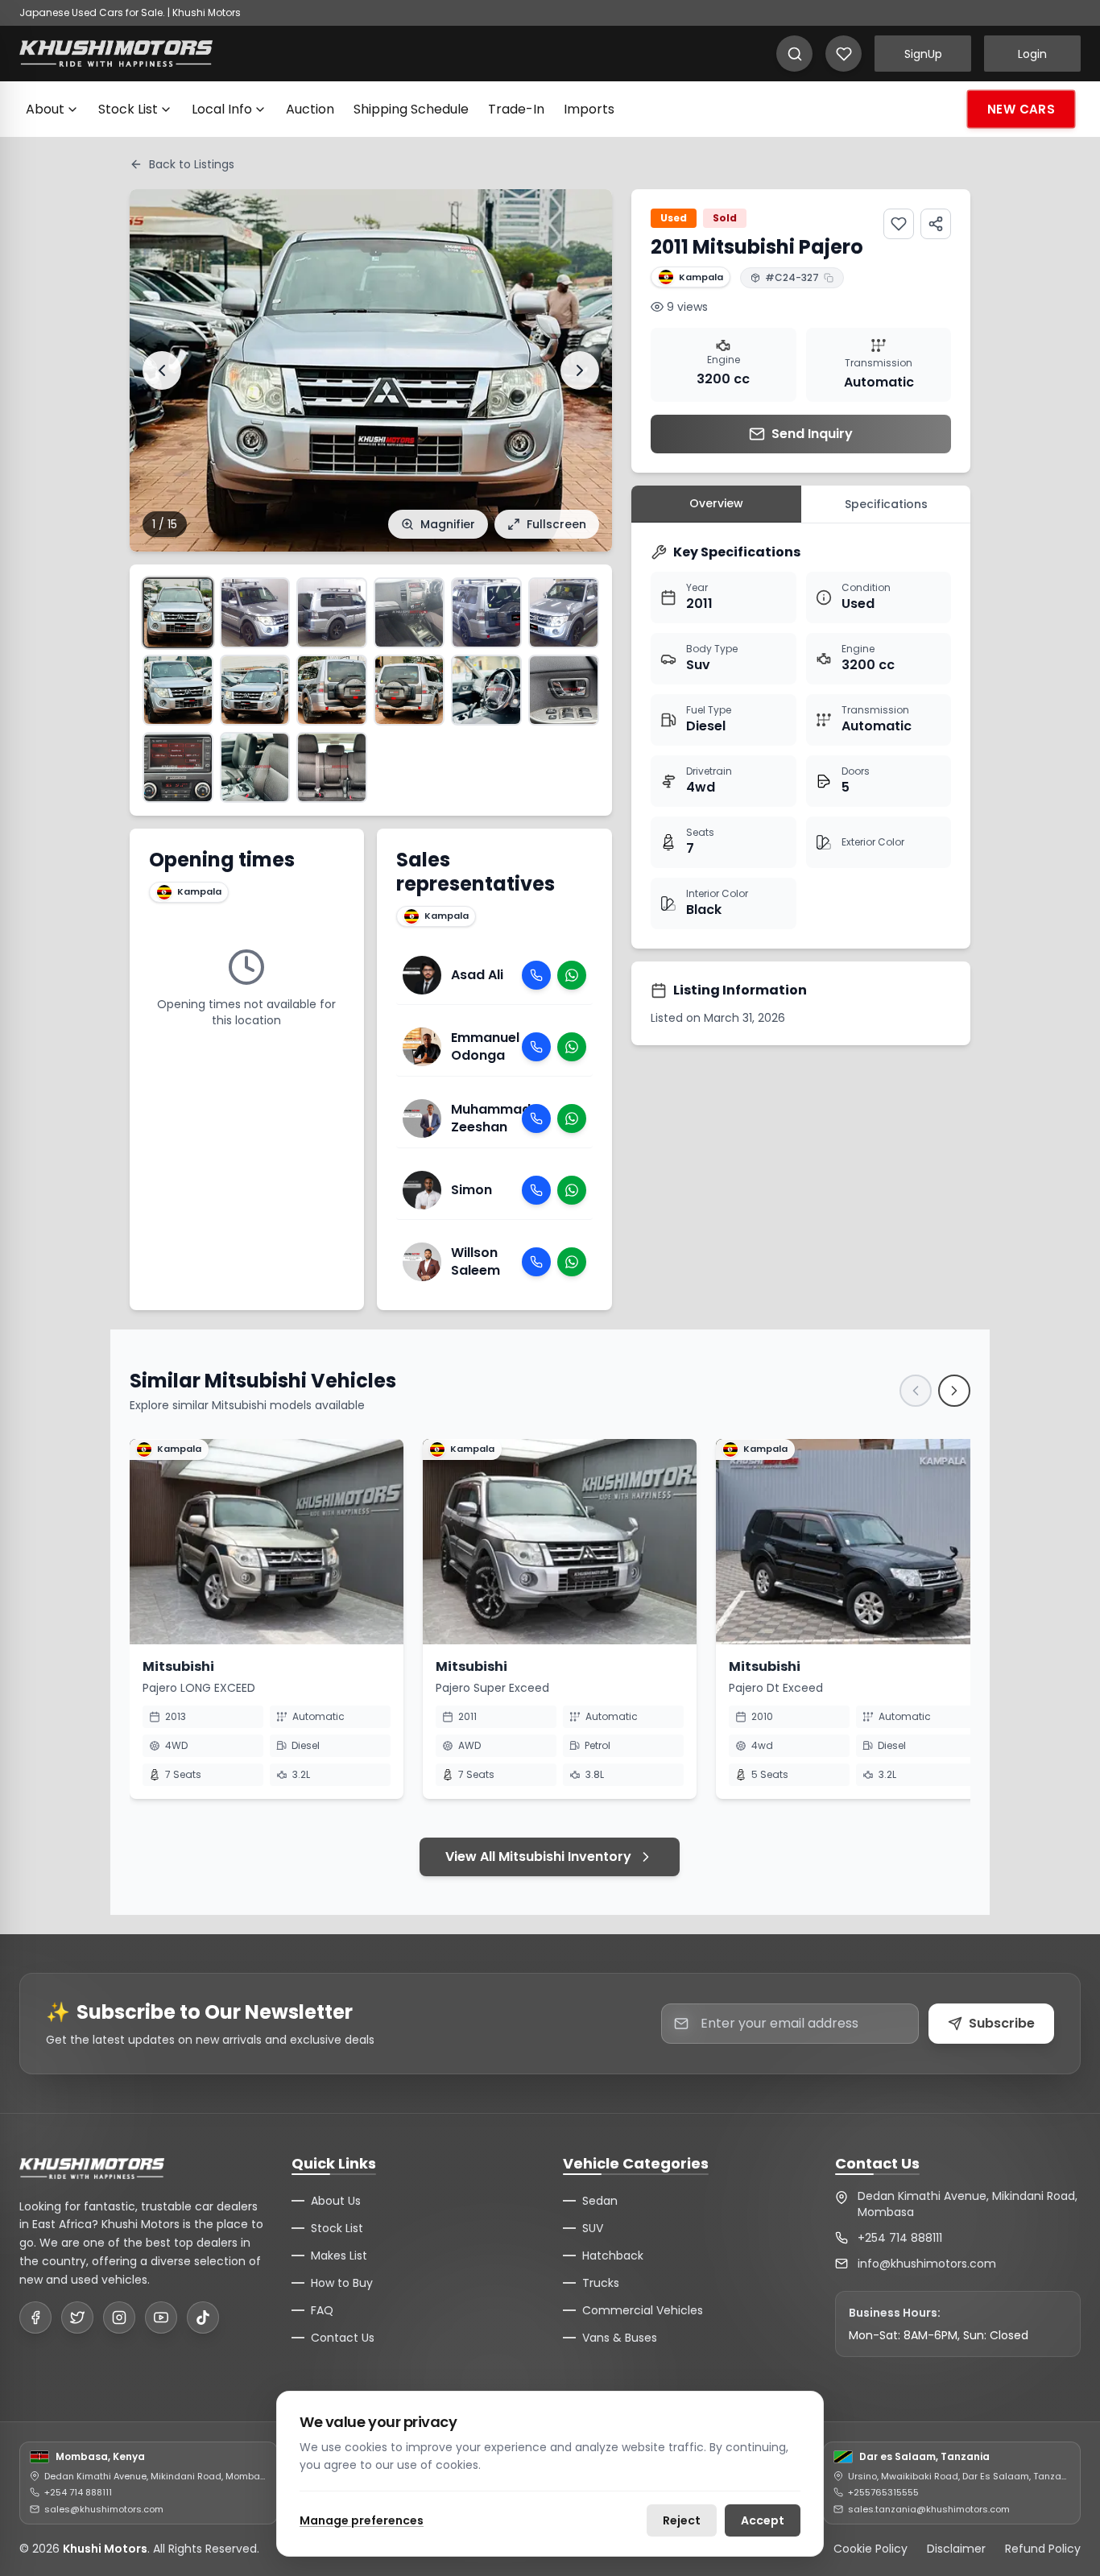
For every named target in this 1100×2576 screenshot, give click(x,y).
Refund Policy (1043, 2549)
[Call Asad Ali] (536, 975)
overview (716, 503)
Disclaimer (956, 2549)
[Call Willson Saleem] (536, 1262)
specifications (886, 504)
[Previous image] (162, 370)
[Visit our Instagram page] (119, 2318)
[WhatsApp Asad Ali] (572, 975)
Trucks (601, 2283)
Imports (589, 109)
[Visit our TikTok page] (203, 2318)
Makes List (339, 2256)
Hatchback (613, 2256)
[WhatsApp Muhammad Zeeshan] (572, 1118)
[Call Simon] (536, 1190)
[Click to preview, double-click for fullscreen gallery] (178, 613)
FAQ (322, 2310)
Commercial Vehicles (643, 2310)
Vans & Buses (620, 2338)
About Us (336, 2201)
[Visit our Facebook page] (35, 2318)
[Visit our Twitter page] (77, 2318)
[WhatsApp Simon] (572, 1190)
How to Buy (342, 2283)
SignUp (923, 54)
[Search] (794, 54)
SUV (593, 2228)
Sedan (600, 2201)
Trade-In (516, 109)
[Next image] (580, 370)
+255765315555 (883, 2492)
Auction (310, 109)
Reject (682, 2520)
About (45, 109)
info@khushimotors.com (927, 2264)
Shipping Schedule (411, 109)
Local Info (222, 109)
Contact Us (343, 2338)
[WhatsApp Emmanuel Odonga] (572, 1047)
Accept (763, 2520)
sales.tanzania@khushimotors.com (929, 2509)
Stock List (128, 109)
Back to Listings (192, 164)
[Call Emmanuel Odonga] (536, 1047)
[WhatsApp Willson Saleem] (572, 1262)
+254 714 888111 (900, 2238)
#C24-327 (792, 277)
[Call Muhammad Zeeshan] (536, 1118)
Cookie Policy (870, 2549)
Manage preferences (362, 2520)
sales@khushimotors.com (104, 2509)
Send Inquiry (812, 434)
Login (1032, 54)
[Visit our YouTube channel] (161, 2318)
